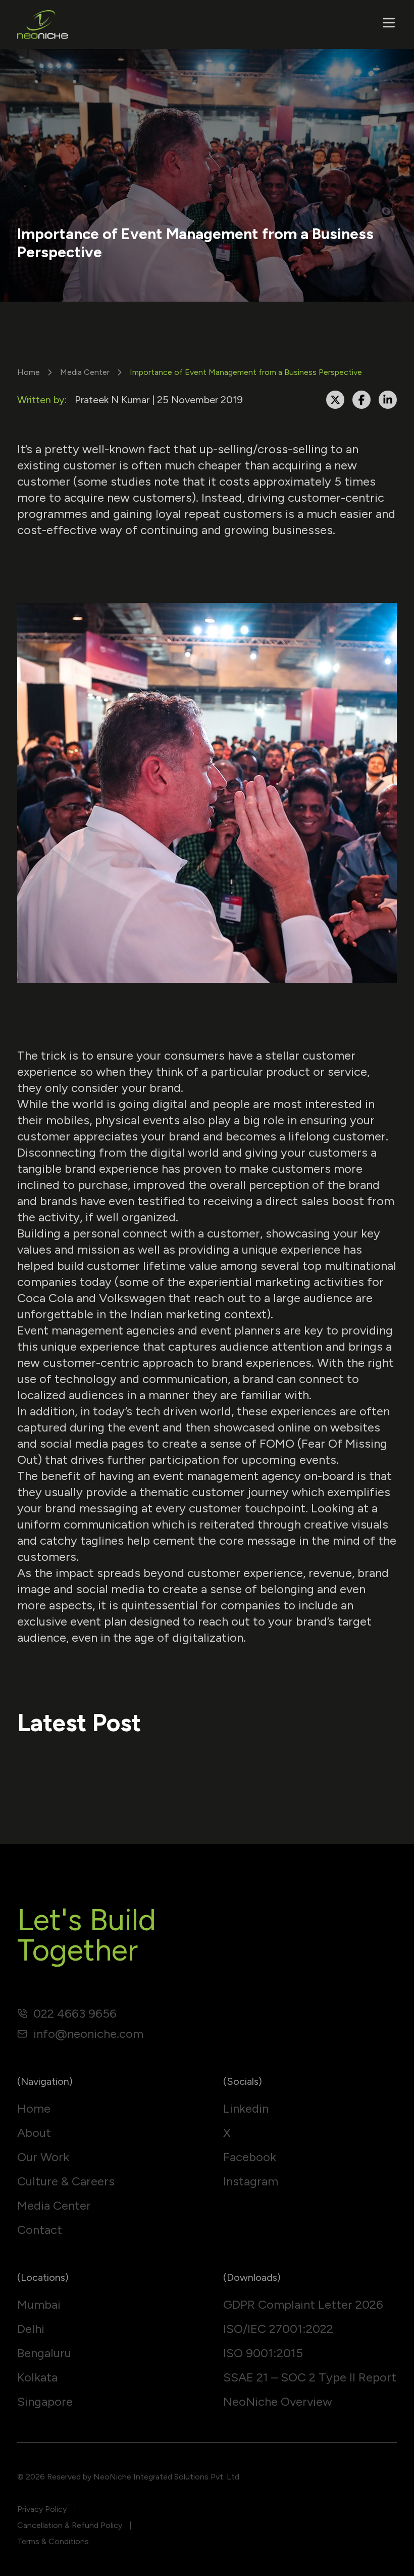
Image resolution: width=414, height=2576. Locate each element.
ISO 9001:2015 (263, 2353)
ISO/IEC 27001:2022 (278, 2329)
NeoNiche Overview (278, 2401)
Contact (40, 2230)
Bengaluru (44, 2353)
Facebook (250, 2157)
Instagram (251, 2181)
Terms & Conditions (53, 2541)
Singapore (45, 2401)
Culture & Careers (66, 2181)
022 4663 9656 (75, 2013)
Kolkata (37, 2377)
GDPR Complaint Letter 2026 (303, 2304)
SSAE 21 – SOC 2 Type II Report (310, 2377)
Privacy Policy (42, 2509)
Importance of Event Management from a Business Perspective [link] (246, 372)
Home (29, 372)
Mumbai (39, 2304)
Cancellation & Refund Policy (70, 2525)
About (34, 2133)
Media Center (85, 372)
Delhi (31, 2329)
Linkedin (246, 2108)
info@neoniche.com (88, 2034)
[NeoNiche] (42, 25)
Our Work (43, 2157)
